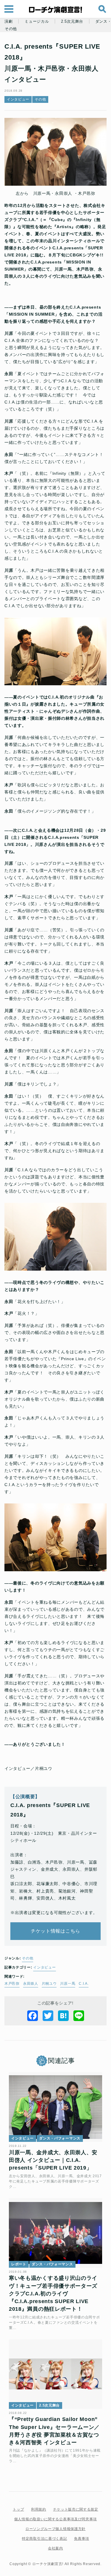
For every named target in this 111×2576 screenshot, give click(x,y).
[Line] (79, 2016)
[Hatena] (63, 2016)
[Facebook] (33, 2016)
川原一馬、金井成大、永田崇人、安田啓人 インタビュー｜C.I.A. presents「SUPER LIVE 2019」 (53, 2160)
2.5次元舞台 (72, 22)
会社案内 (55, 2548)
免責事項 (82, 2539)
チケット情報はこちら (55, 1931)
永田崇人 (31, 1984)
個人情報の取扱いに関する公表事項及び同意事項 (55, 2519)
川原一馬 (68, 1984)
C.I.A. (84, 1984)
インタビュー (18, 99)
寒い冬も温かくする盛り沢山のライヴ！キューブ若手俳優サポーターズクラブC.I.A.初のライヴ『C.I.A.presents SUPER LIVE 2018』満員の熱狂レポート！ (53, 2293)
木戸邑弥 (12, 1984)
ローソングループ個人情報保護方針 (55, 2529)
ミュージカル (37, 22)
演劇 (8, 22)
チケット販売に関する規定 (75, 2509)
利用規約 (39, 2509)
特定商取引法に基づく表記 (44, 2539)
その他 (11, 29)
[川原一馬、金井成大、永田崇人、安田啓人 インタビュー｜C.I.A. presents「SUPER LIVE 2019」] (55, 2107)
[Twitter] (48, 2016)
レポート (19, 2264)
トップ (18, 2509)
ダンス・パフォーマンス (60, 2138)
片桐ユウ (49, 1984)
